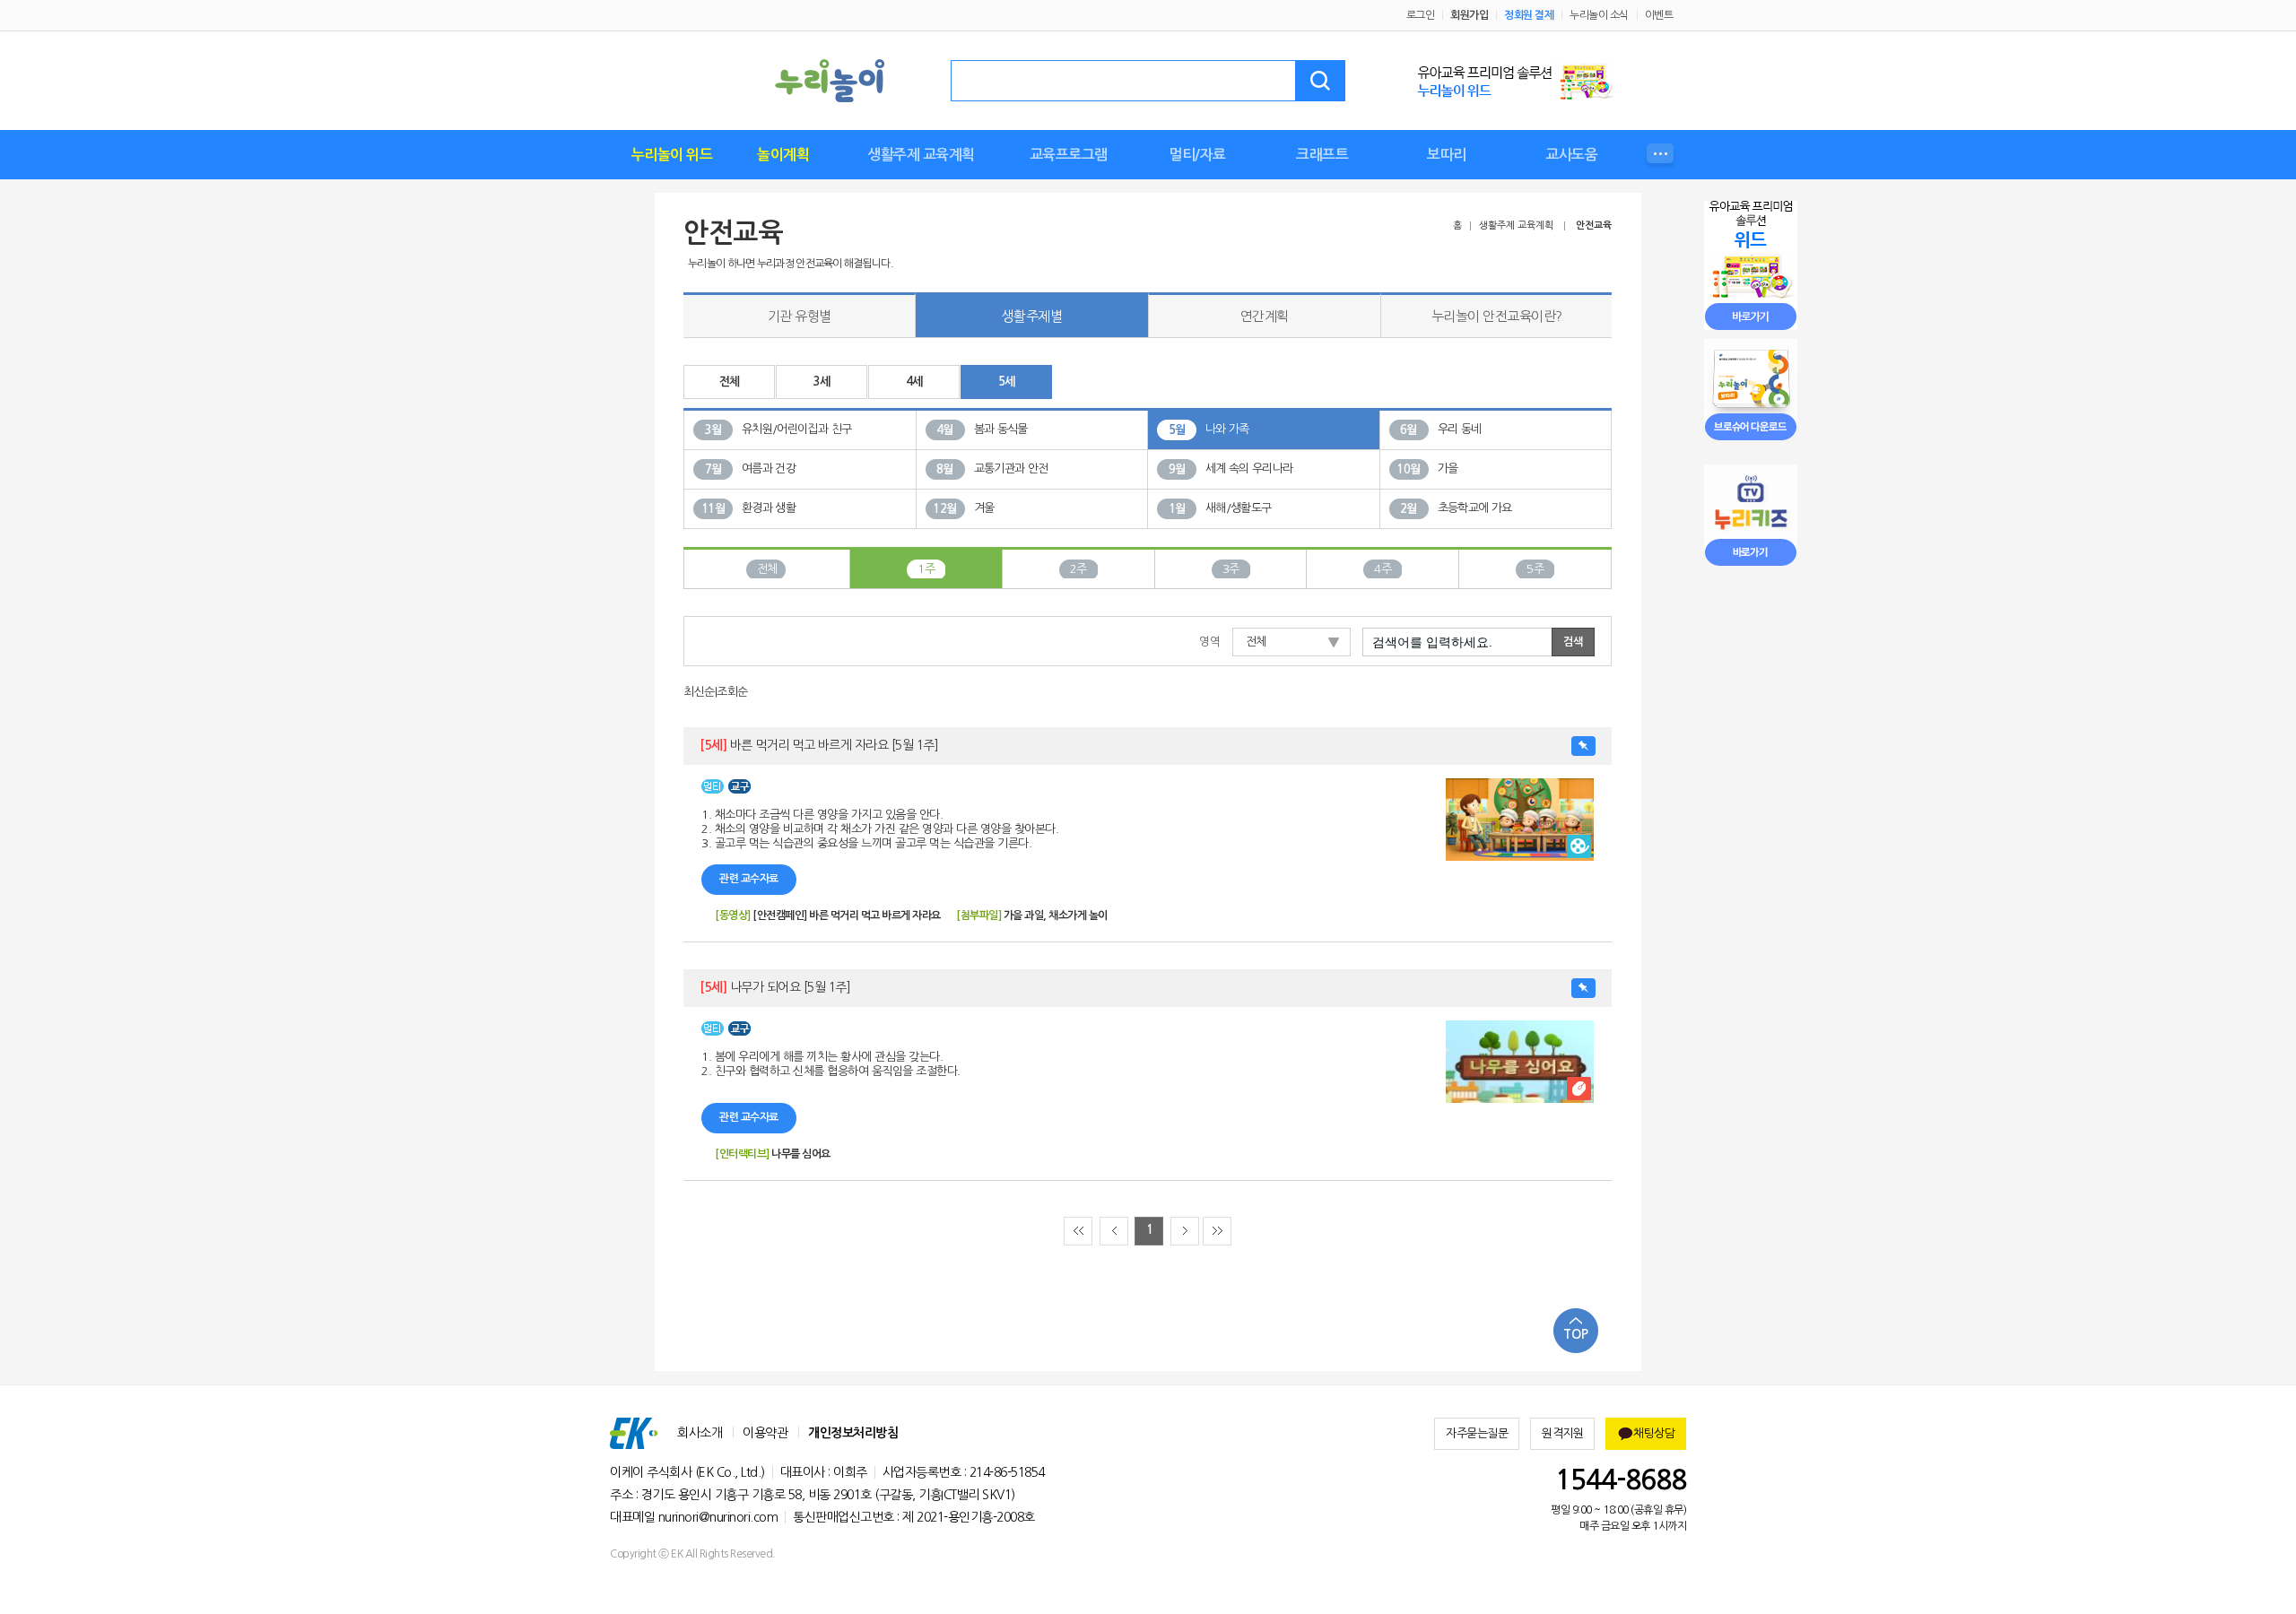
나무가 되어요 (775, 987)
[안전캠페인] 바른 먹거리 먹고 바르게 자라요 (847, 915)
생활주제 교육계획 (921, 155)
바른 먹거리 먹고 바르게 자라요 (819, 745)
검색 (1320, 81)
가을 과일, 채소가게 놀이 (1056, 915)
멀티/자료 (1197, 155)
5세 (1007, 382)
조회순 (732, 692)
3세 (822, 382)
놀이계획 (783, 155)
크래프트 (1322, 155)
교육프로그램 (1069, 155)
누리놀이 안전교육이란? (1497, 316)
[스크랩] (1583, 746)
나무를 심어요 (801, 1154)
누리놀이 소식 (1599, 15)
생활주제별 (1032, 316)
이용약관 (765, 1433)
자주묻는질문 (1477, 1433)
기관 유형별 (800, 316)
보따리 (1447, 155)
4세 (914, 382)
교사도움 (1571, 155)
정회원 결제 (1529, 15)
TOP (1576, 1334)
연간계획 (1265, 316)
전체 (730, 382)
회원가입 (1469, 15)
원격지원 (1562, 1433)
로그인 (1421, 15)
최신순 (699, 692)
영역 (1209, 642)
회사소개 (700, 1433)
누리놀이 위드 (672, 155)
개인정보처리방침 (853, 1433)
